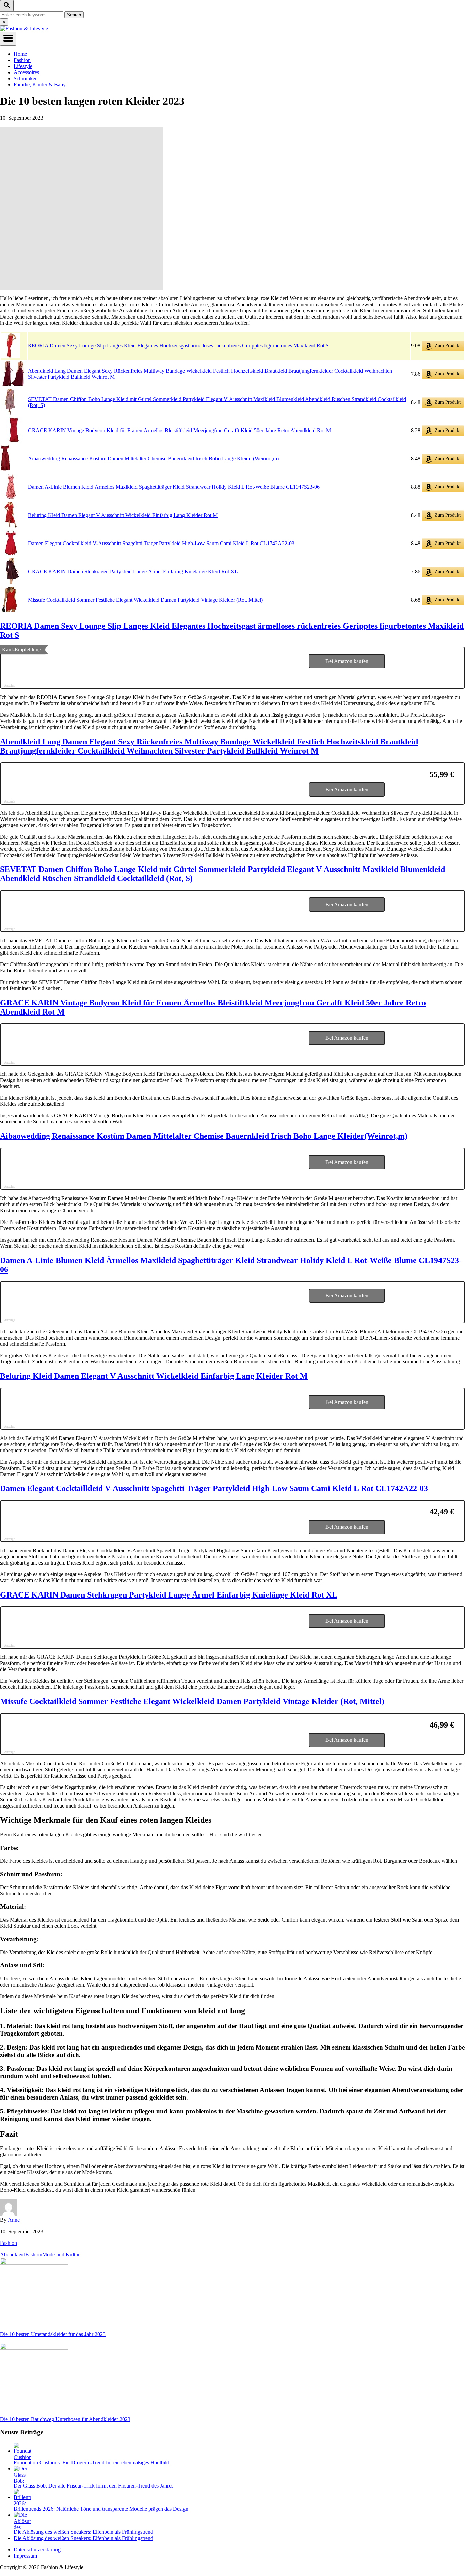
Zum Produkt (447, 346)
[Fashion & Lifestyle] (24, 28)
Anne (14, 2220)
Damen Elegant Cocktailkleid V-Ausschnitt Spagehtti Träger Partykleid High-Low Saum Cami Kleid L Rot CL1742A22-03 (161, 543)
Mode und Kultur (61, 2255)
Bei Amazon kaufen (347, 661)
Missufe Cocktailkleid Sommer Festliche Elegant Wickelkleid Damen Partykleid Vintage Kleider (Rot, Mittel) (145, 600)
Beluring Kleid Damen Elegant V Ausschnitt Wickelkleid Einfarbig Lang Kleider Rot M (123, 515)
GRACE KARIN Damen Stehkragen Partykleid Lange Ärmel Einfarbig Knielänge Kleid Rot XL (133, 572)
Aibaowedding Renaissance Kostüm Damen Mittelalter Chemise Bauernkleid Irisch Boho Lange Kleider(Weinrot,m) (153, 459)
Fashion (9, 2243)
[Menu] (8, 39)
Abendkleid (13, 2255)
